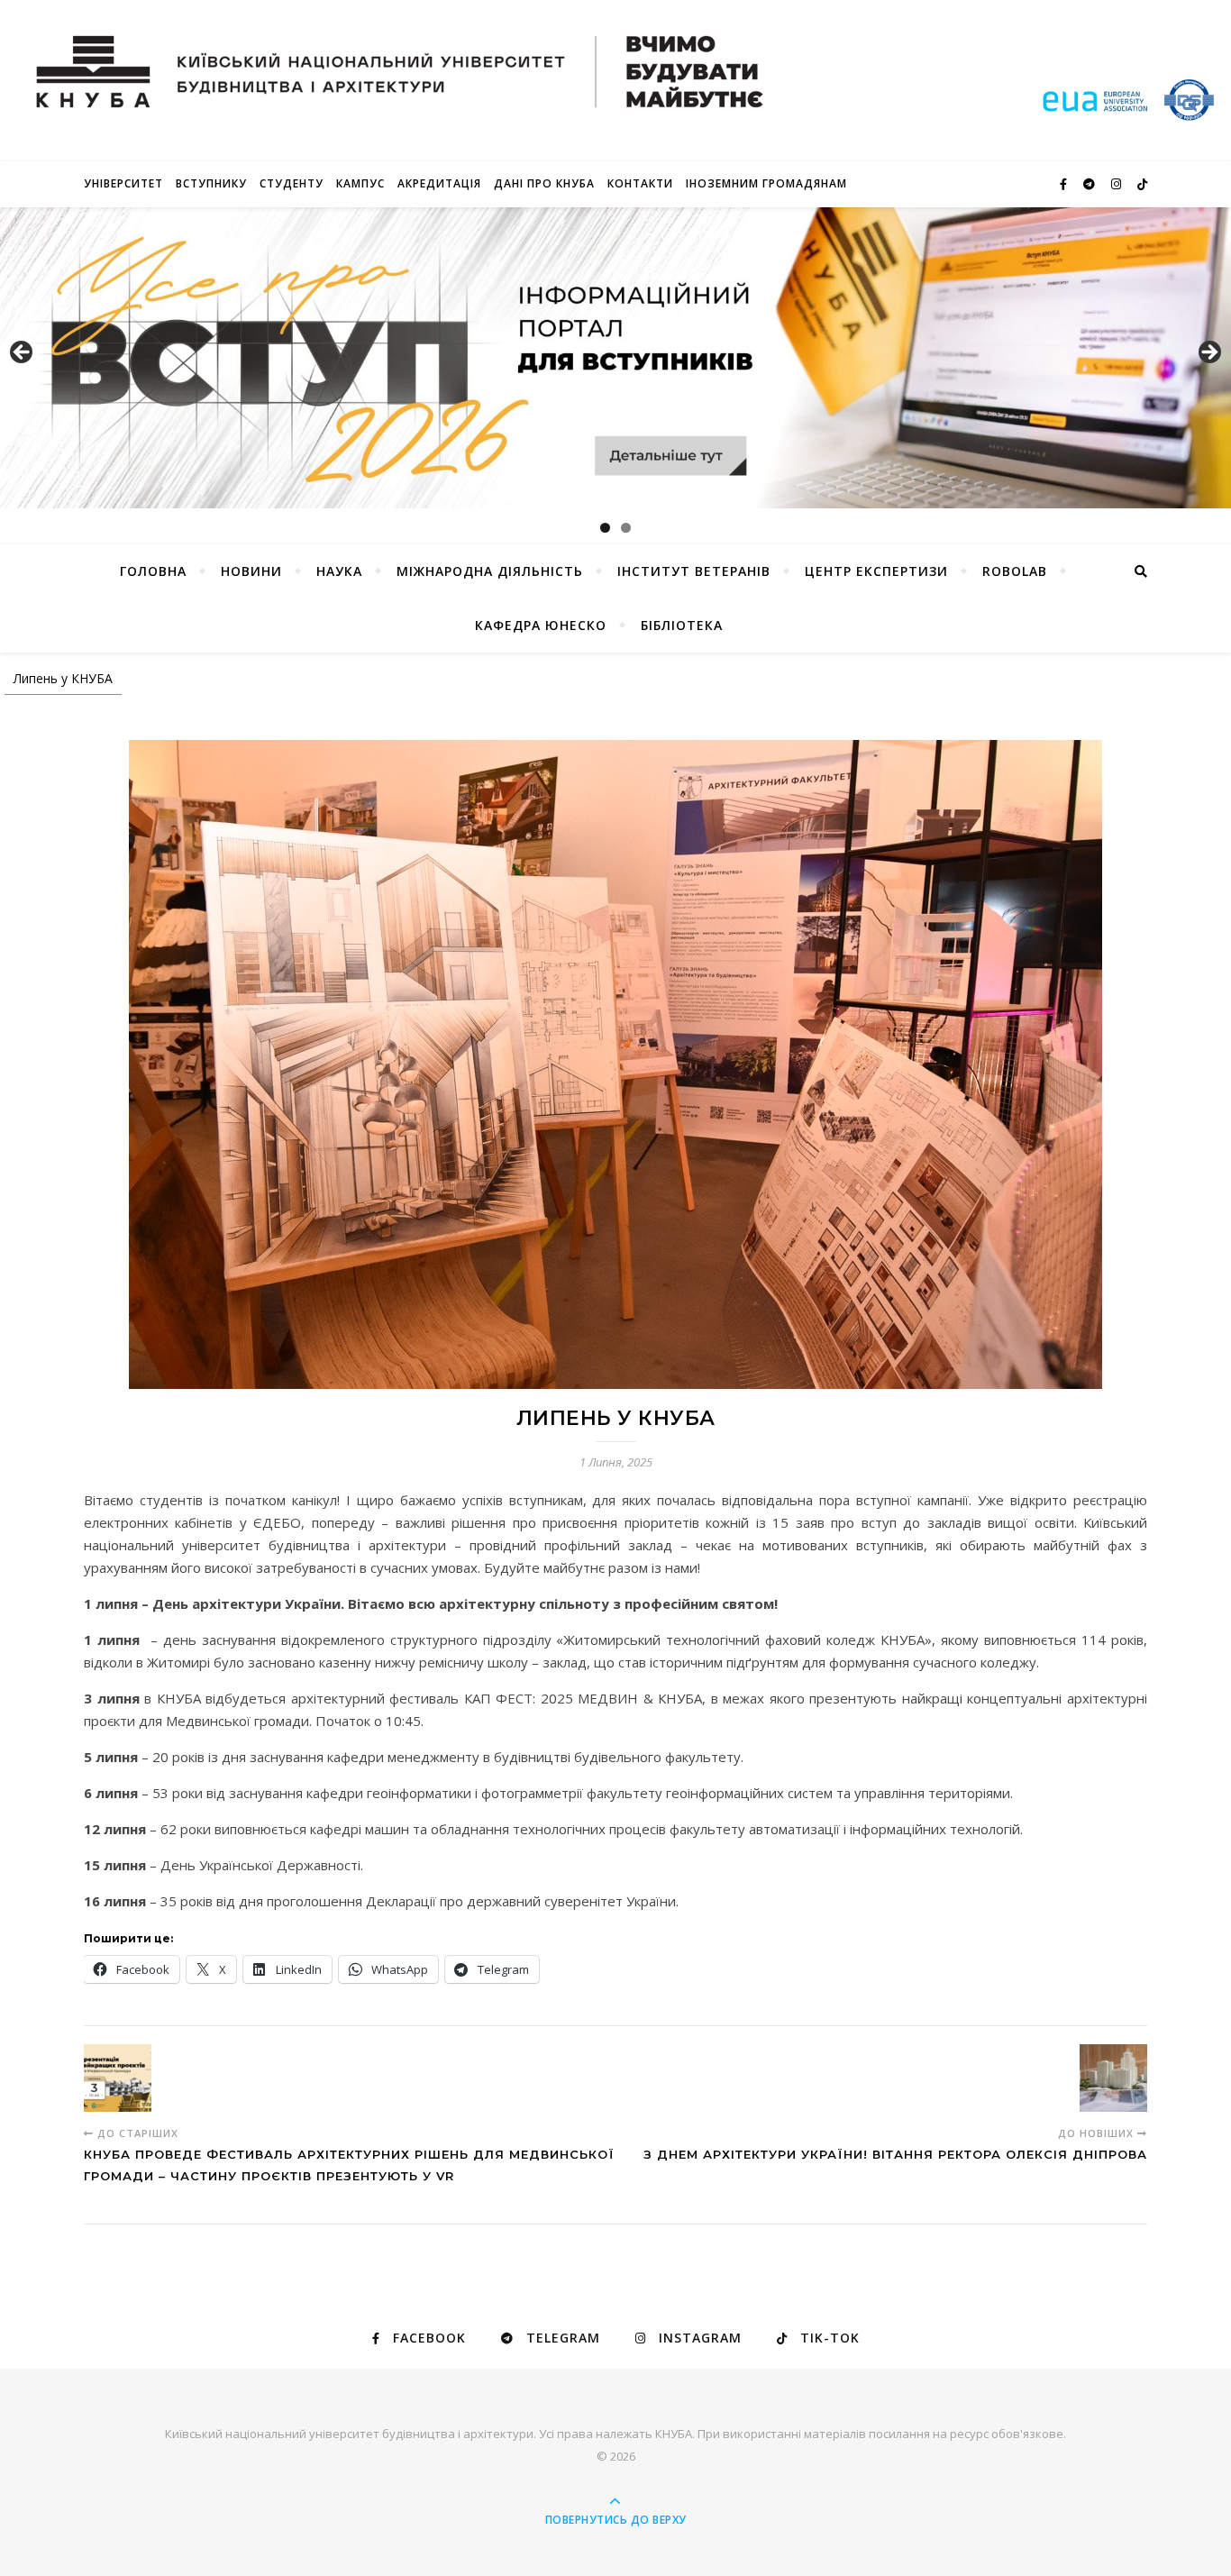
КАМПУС (360, 183)
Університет (123, 183)
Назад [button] (23, 353)
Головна (153, 571)
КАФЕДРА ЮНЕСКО (541, 625)
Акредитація (439, 183)
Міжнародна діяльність (490, 571)
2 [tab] (626, 528)
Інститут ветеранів (694, 571)
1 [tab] (605, 528)
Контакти (640, 183)
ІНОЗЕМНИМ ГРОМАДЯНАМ (766, 183)
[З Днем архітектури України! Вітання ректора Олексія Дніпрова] (1113, 2078)
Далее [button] (1208, 353)
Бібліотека (682, 625)
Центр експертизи (876, 571)
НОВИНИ (251, 571)
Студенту (292, 183)
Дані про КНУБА (544, 183)
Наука (339, 571)
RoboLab (1015, 571)
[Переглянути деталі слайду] (615, 358)
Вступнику (211, 183)
